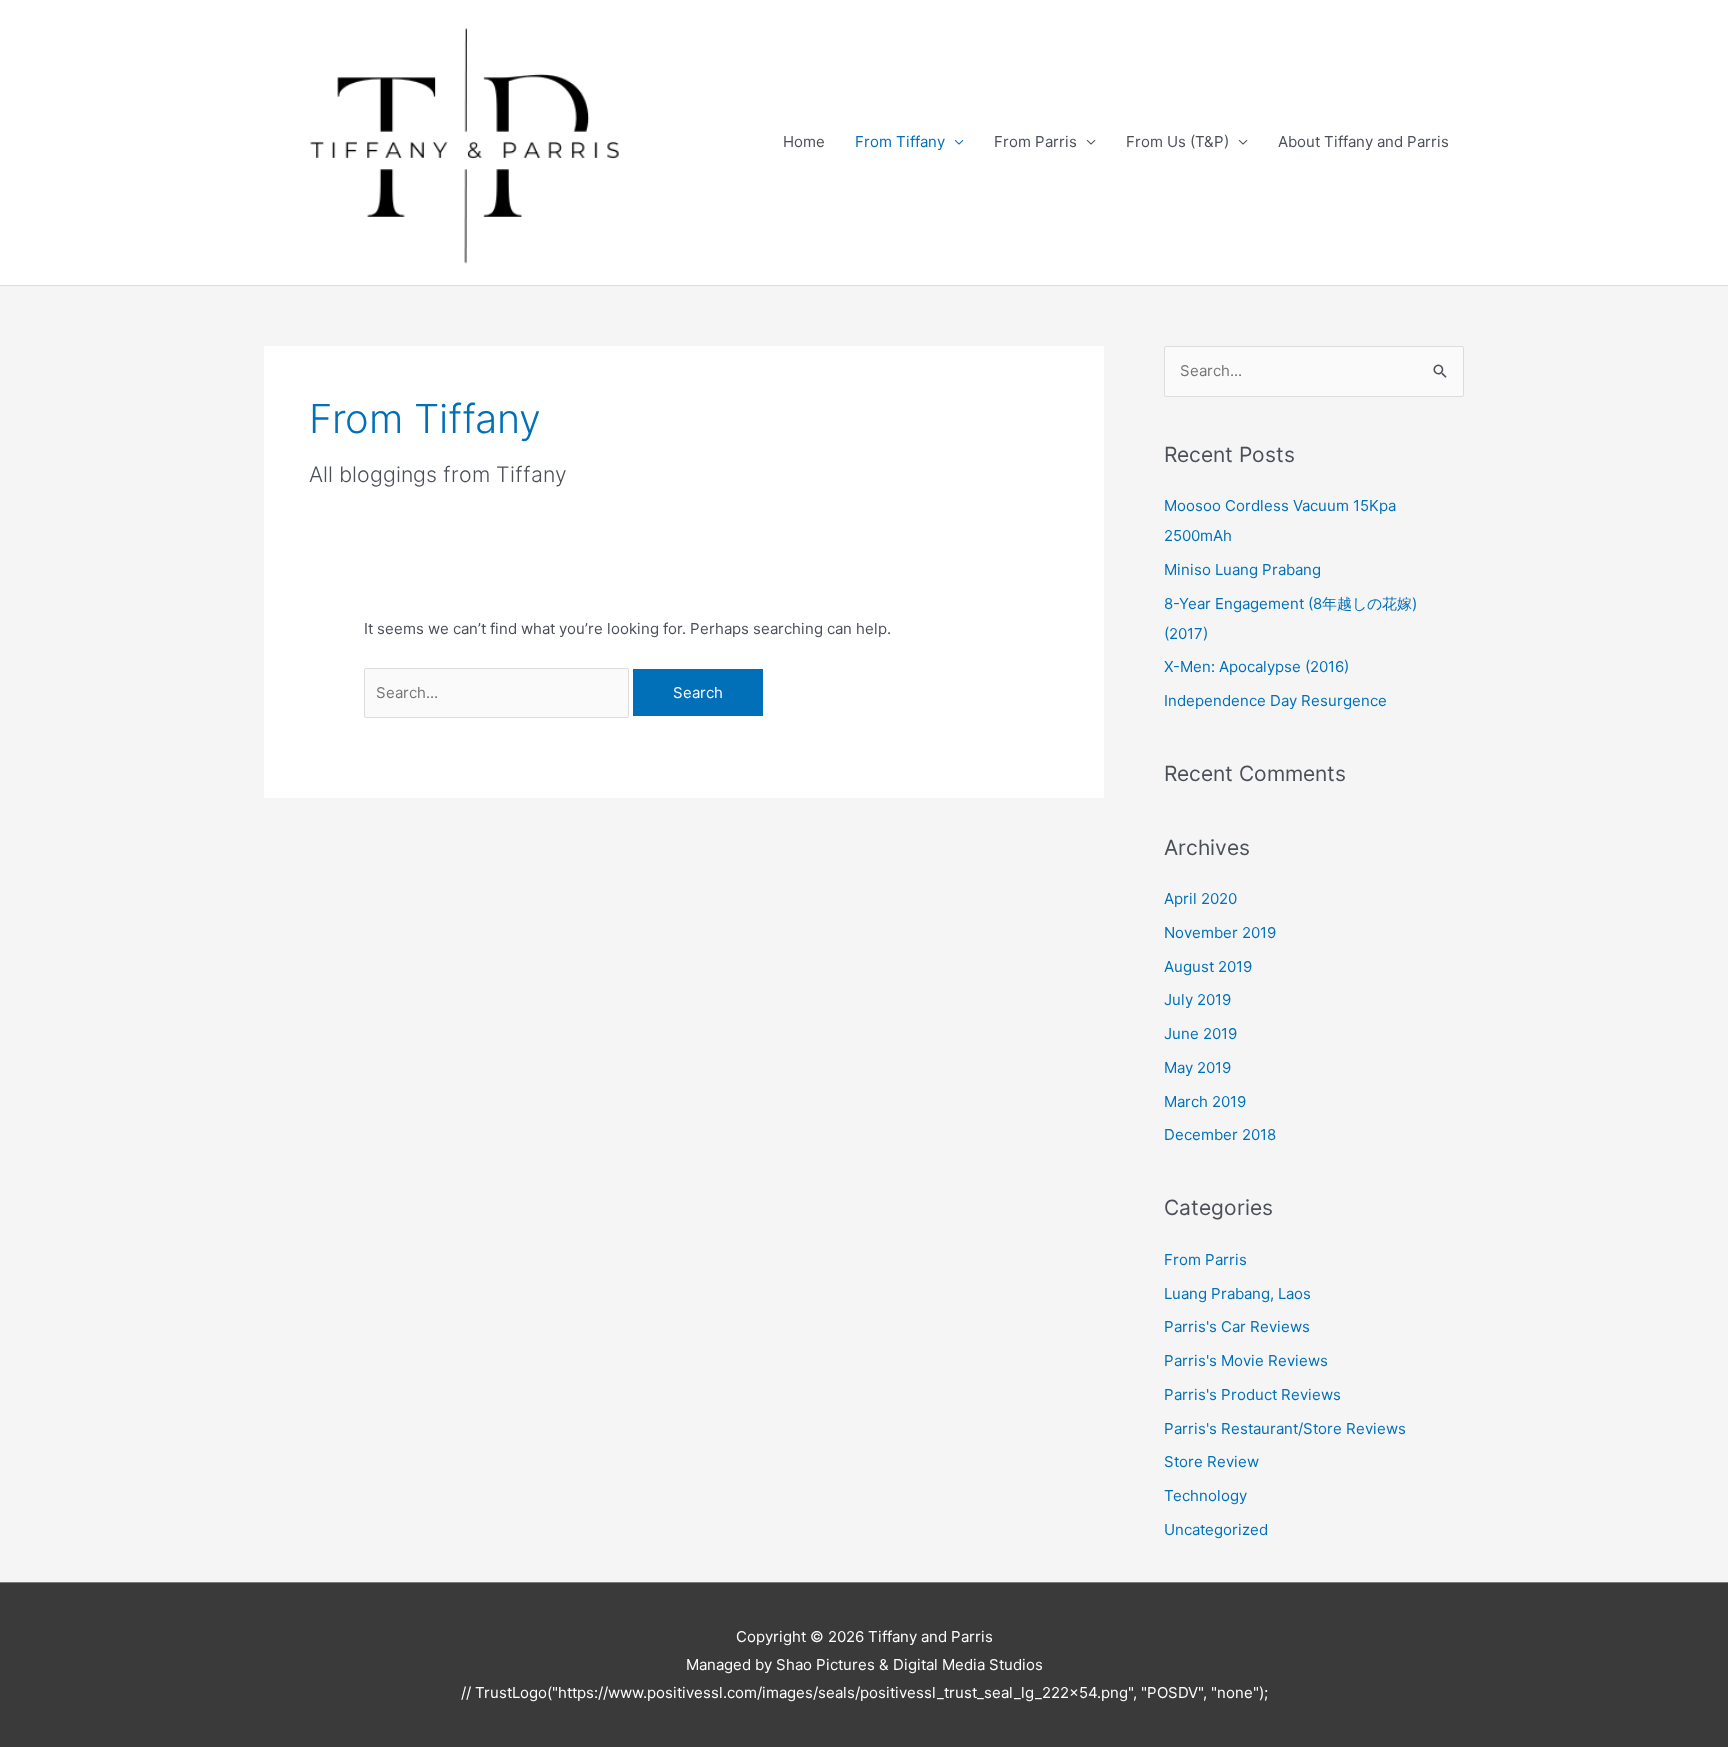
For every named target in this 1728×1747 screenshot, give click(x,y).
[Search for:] (498, 692)
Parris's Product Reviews (1252, 1394)
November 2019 (1220, 932)
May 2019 (1197, 1067)
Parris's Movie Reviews (1246, 1360)
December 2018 (1220, 1134)
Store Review (1211, 1461)
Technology (1205, 1495)
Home (804, 141)
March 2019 (1205, 1101)
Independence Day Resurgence (1275, 700)
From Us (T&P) (1177, 141)
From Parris (1035, 141)
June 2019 (1200, 1033)
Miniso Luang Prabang (1242, 569)
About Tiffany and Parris (1363, 141)
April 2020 (1200, 898)
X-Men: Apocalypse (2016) (1256, 666)
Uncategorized (1216, 1529)
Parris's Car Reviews (1237, 1326)
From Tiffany (900, 141)
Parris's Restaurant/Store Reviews (1285, 1428)
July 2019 (1197, 999)
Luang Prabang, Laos (1237, 1293)
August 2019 (1208, 966)
